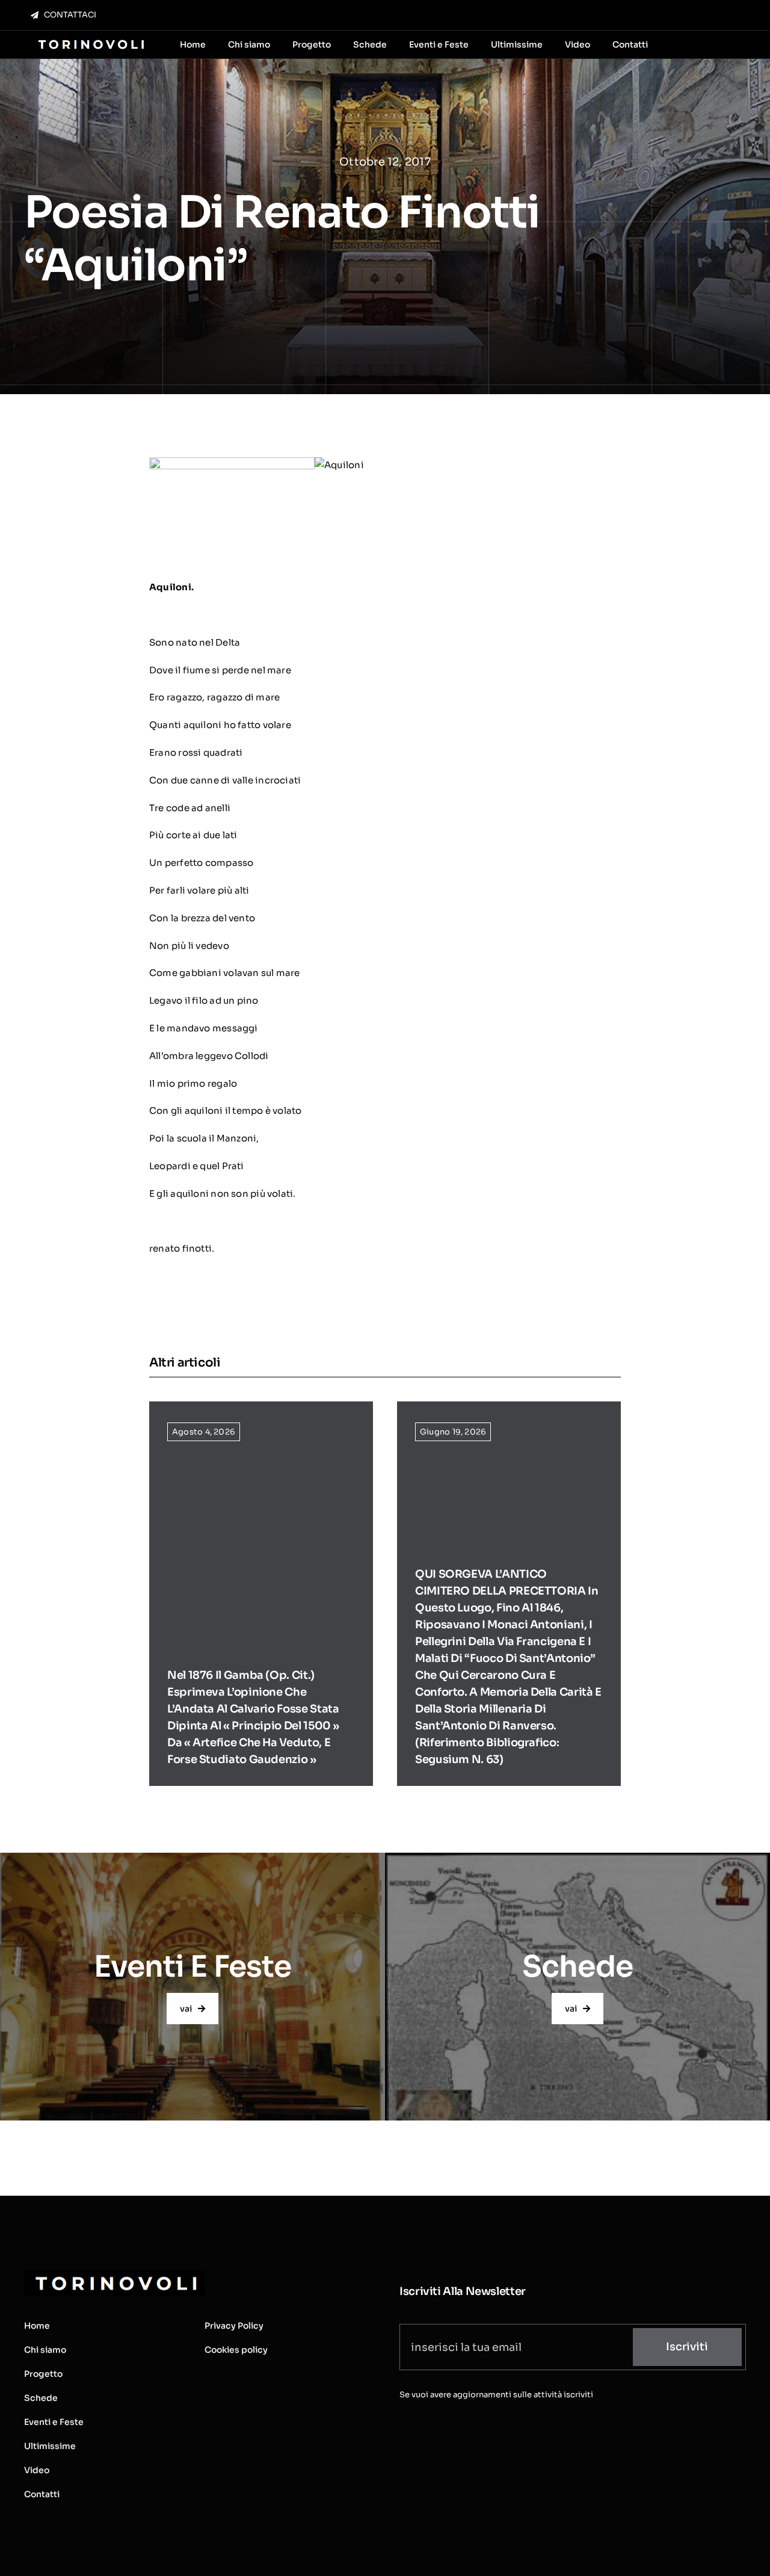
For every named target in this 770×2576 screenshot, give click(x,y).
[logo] (90, 41)
